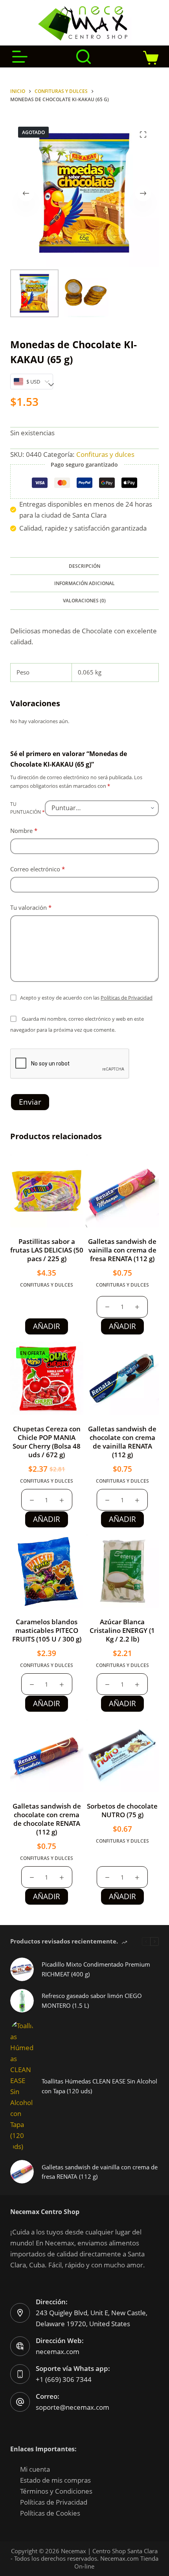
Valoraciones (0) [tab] (84, 601)
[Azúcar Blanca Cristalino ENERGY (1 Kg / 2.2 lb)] (122, 1571)
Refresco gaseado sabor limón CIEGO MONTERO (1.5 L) (92, 2001)
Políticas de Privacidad (127, 998)
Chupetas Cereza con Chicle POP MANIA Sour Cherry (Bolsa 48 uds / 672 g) (47, 1442)
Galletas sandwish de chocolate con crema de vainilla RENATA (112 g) (122, 1442)
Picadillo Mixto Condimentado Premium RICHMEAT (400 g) (96, 1969)
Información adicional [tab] (84, 583)
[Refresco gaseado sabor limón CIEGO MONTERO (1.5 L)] (22, 2001)
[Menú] (20, 57)
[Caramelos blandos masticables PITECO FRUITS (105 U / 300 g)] (47, 1571)
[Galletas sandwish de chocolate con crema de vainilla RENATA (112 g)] (122, 1378)
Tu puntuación (28, 808)
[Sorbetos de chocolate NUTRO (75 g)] (122, 1755)
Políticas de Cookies (50, 2513)
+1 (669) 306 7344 (64, 2379)
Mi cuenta (35, 2469)
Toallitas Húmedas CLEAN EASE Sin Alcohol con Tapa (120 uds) (99, 2086)
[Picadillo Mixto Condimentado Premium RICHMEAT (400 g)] (22, 1969)
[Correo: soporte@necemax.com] (20, 2402)
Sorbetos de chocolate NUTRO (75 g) (122, 1810)
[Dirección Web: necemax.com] (20, 2346)
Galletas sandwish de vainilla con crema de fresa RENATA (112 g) (122, 1250)
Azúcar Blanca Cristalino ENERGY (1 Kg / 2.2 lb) (122, 1630)
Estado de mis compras (55, 2480)
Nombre (24, 831)
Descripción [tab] (84, 566)
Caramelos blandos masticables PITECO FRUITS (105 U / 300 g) (47, 1630)
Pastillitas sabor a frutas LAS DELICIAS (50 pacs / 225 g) (47, 1250)
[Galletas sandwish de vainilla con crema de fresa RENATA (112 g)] (122, 1191)
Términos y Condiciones (56, 2491)
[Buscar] (84, 57)
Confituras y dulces (105, 454)
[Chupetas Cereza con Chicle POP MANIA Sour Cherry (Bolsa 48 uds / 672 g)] (47, 1378)
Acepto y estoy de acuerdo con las (86, 998)
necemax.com (58, 2351)
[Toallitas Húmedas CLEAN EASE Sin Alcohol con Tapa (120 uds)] (22, 2086)
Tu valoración (31, 907)
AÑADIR (47, 1326)
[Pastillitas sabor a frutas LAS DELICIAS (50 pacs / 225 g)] (47, 1191)
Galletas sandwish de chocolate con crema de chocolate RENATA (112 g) (47, 1819)
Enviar (30, 1102)
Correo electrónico (38, 869)
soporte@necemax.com (73, 2407)
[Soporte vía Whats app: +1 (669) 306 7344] (20, 2374)
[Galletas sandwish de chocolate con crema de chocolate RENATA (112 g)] (47, 1755)
